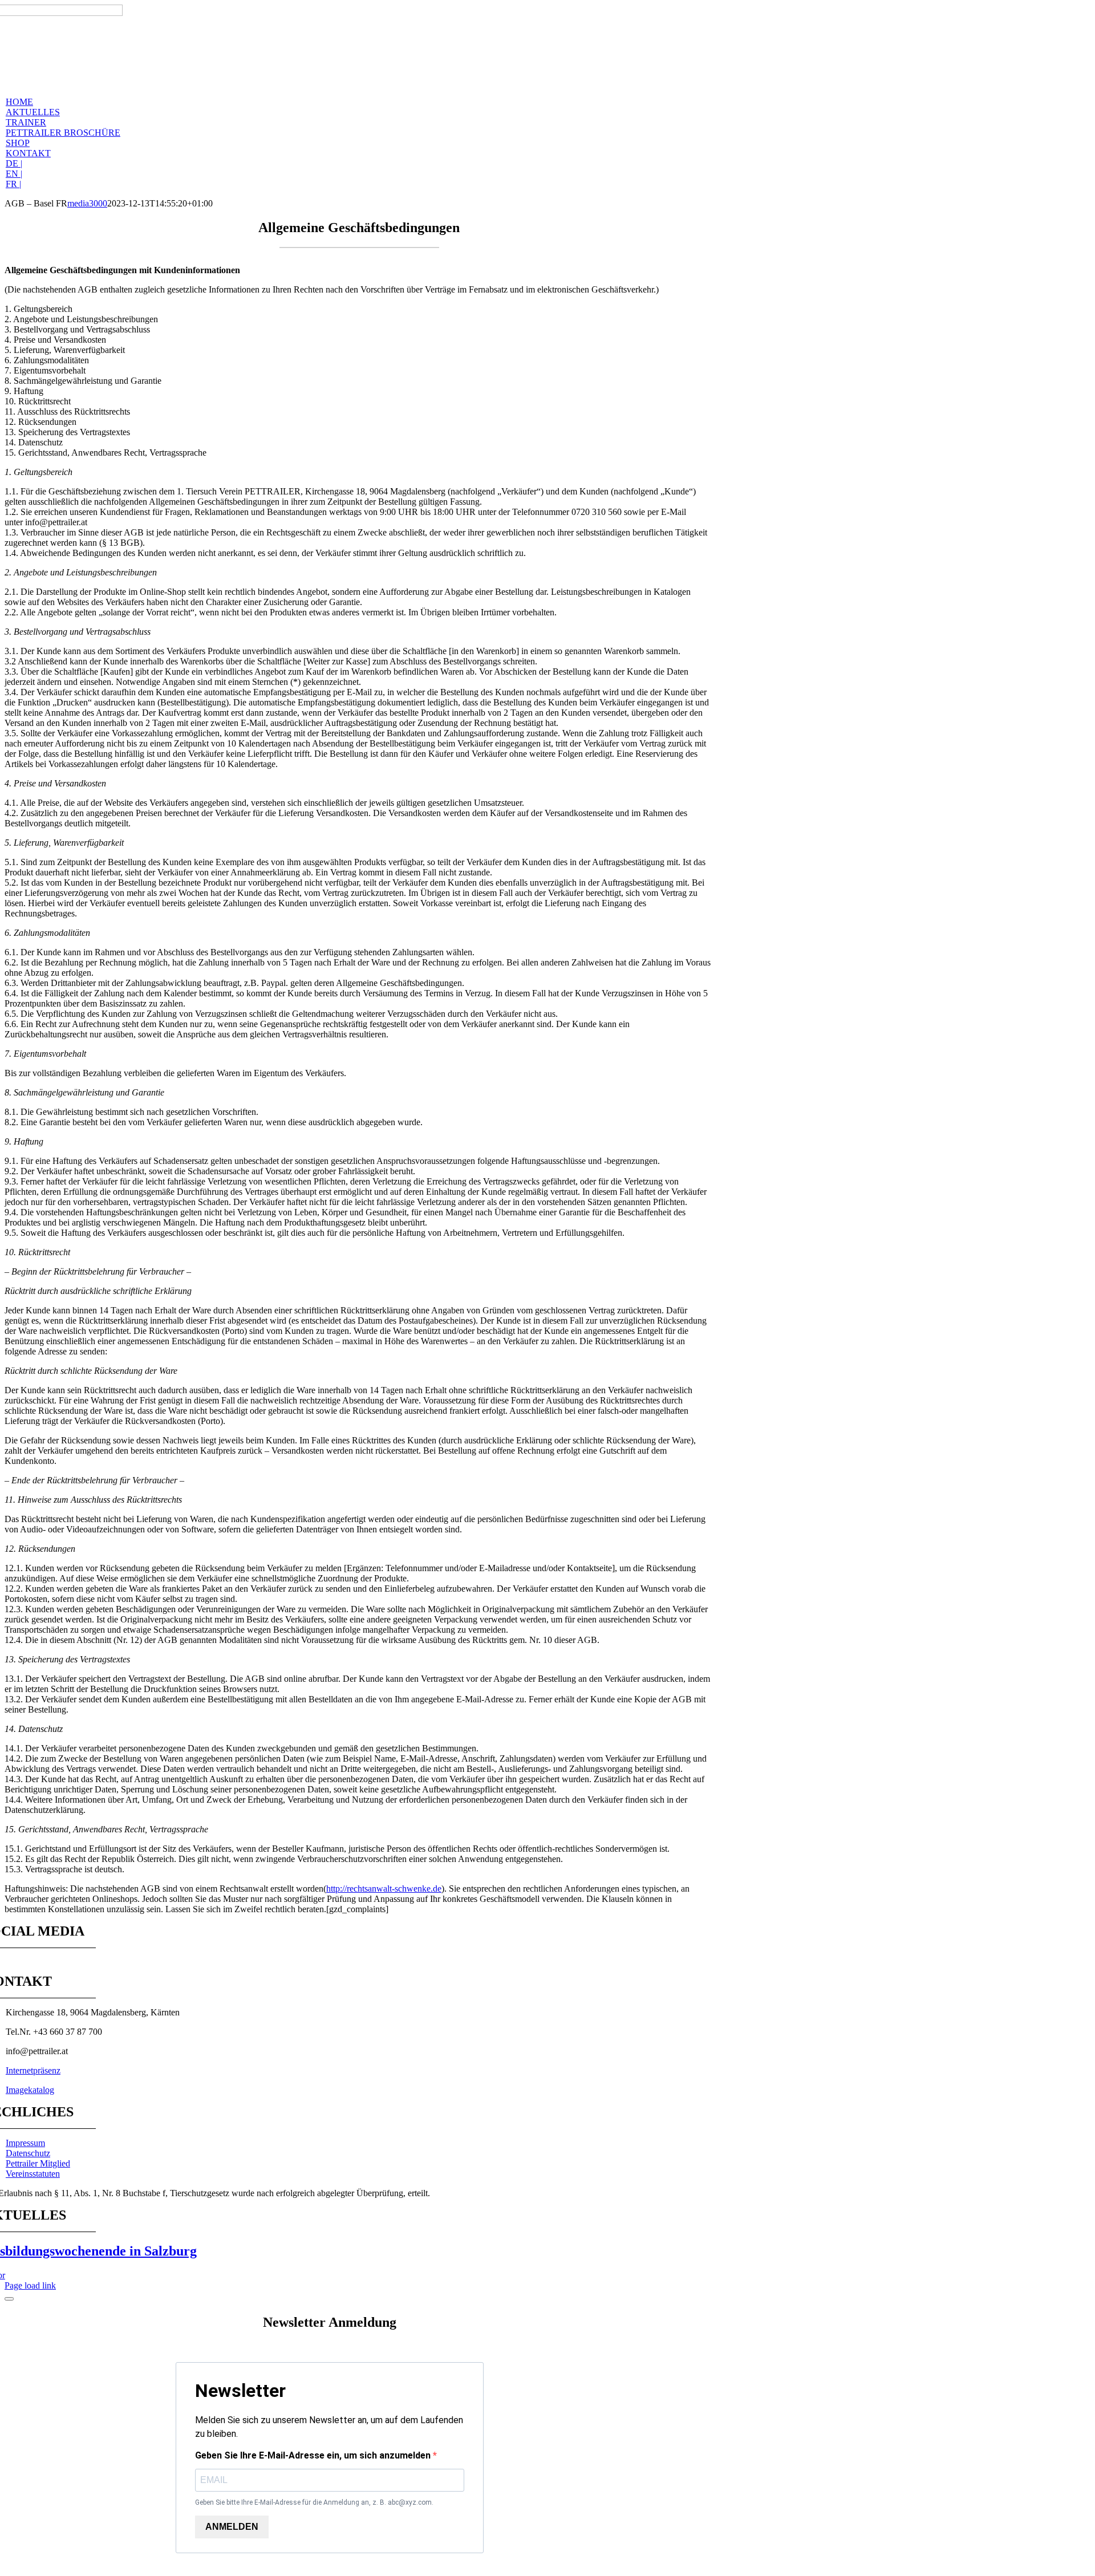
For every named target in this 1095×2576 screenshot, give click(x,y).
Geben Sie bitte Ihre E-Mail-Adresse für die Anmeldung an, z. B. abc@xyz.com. (314, 2502)
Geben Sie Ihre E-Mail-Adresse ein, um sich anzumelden (314, 2455)
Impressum (25, 2143)
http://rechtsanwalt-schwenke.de (384, 1889)
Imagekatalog (30, 2090)
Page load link (30, 2285)
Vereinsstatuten (33, 2174)
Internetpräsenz (33, 2070)
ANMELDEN (232, 2527)
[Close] (9, 2299)
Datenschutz (28, 2153)
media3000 (87, 203)
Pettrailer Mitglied (38, 2163)
